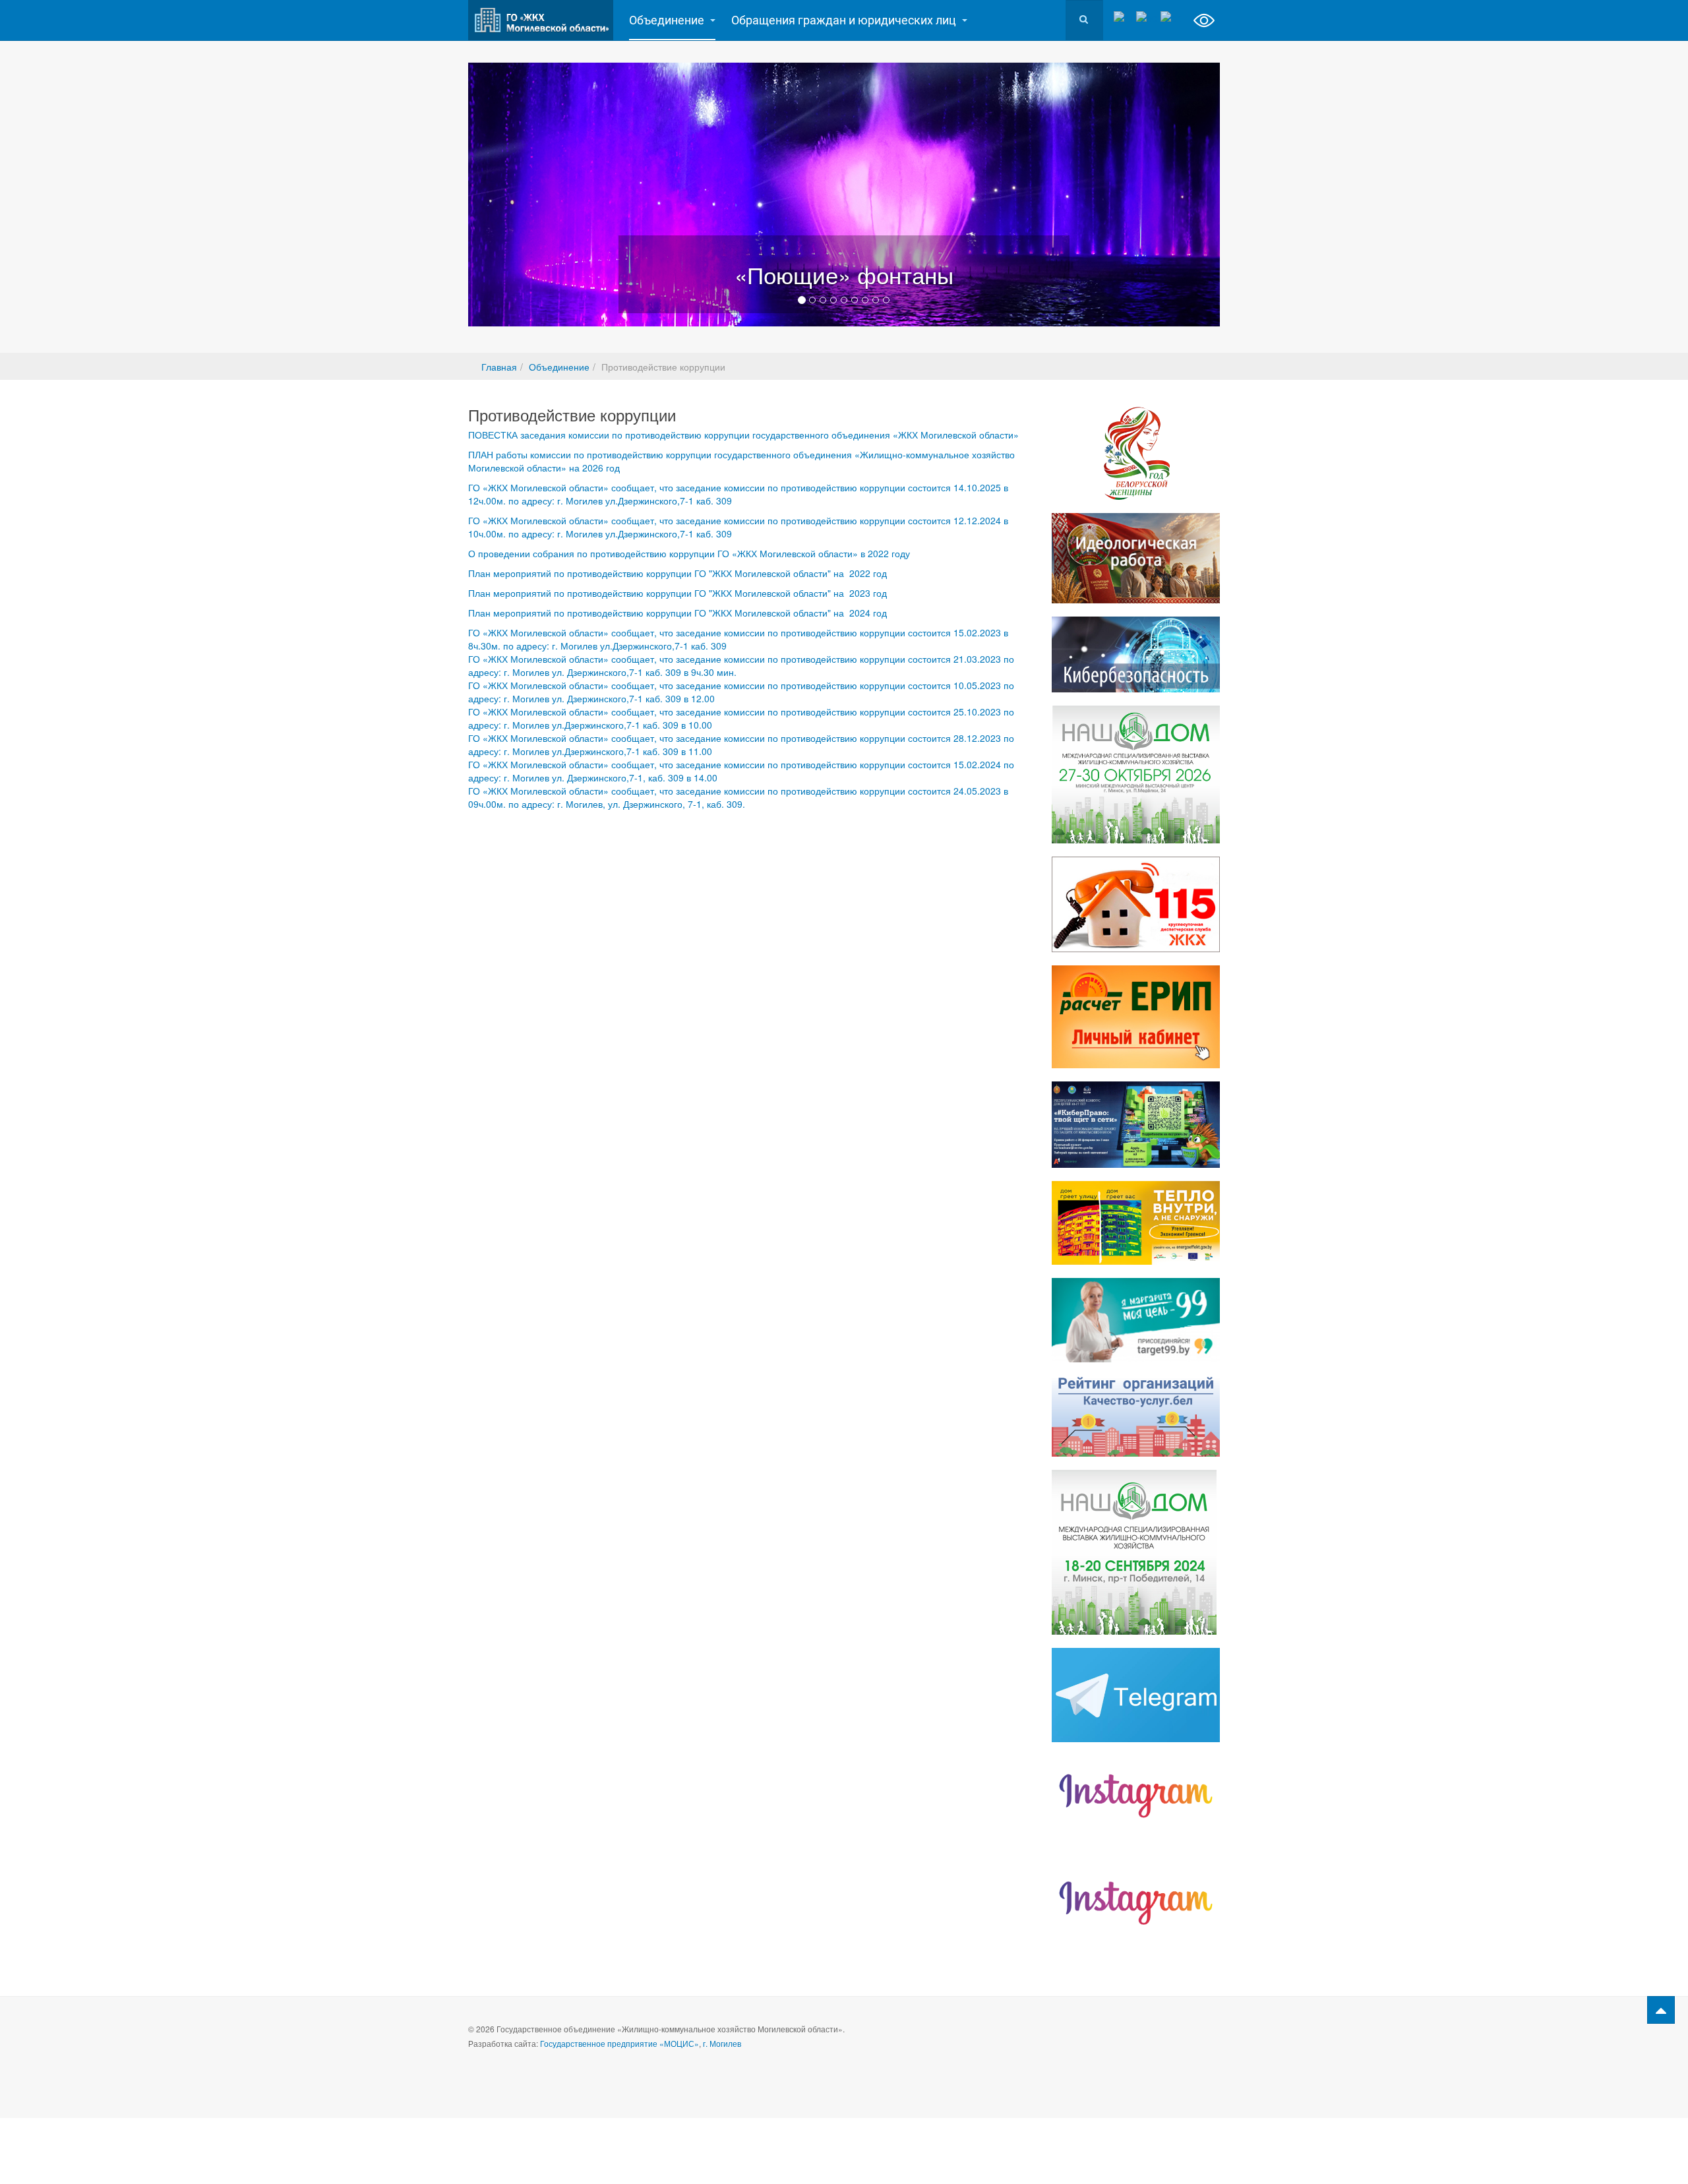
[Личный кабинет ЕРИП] (1136, 1017)
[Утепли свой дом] (1136, 1223)
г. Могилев (722, 2043)
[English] (1171, 17)
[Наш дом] (1136, 774)
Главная (499, 367)
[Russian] (1123, 17)
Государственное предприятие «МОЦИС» (619, 2043)
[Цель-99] (1136, 1320)
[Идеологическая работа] (1136, 558)
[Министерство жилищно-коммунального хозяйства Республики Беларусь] (1136, 1903)
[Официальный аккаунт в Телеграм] (1136, 1695)
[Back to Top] (1661, 2010)
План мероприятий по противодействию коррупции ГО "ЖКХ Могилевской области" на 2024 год (678, 613)
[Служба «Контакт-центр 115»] (1136, 904)
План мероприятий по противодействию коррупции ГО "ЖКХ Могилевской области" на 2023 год (678, 593)
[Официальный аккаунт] (1136, 1796)
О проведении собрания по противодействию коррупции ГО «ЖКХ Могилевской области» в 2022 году (689, 553)
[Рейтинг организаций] (1136, 1416)
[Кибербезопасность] (1136, 654)
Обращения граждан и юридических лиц (845, 20)
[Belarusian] (1147, 17)
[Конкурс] (1136, 1124)
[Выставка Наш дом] (1136, 1552)
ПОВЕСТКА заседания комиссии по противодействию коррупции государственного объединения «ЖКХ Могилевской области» (743, 435)
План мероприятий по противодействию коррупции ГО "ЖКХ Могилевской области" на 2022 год (678, 573)
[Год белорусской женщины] (1136, 453)
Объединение (668, 20)
